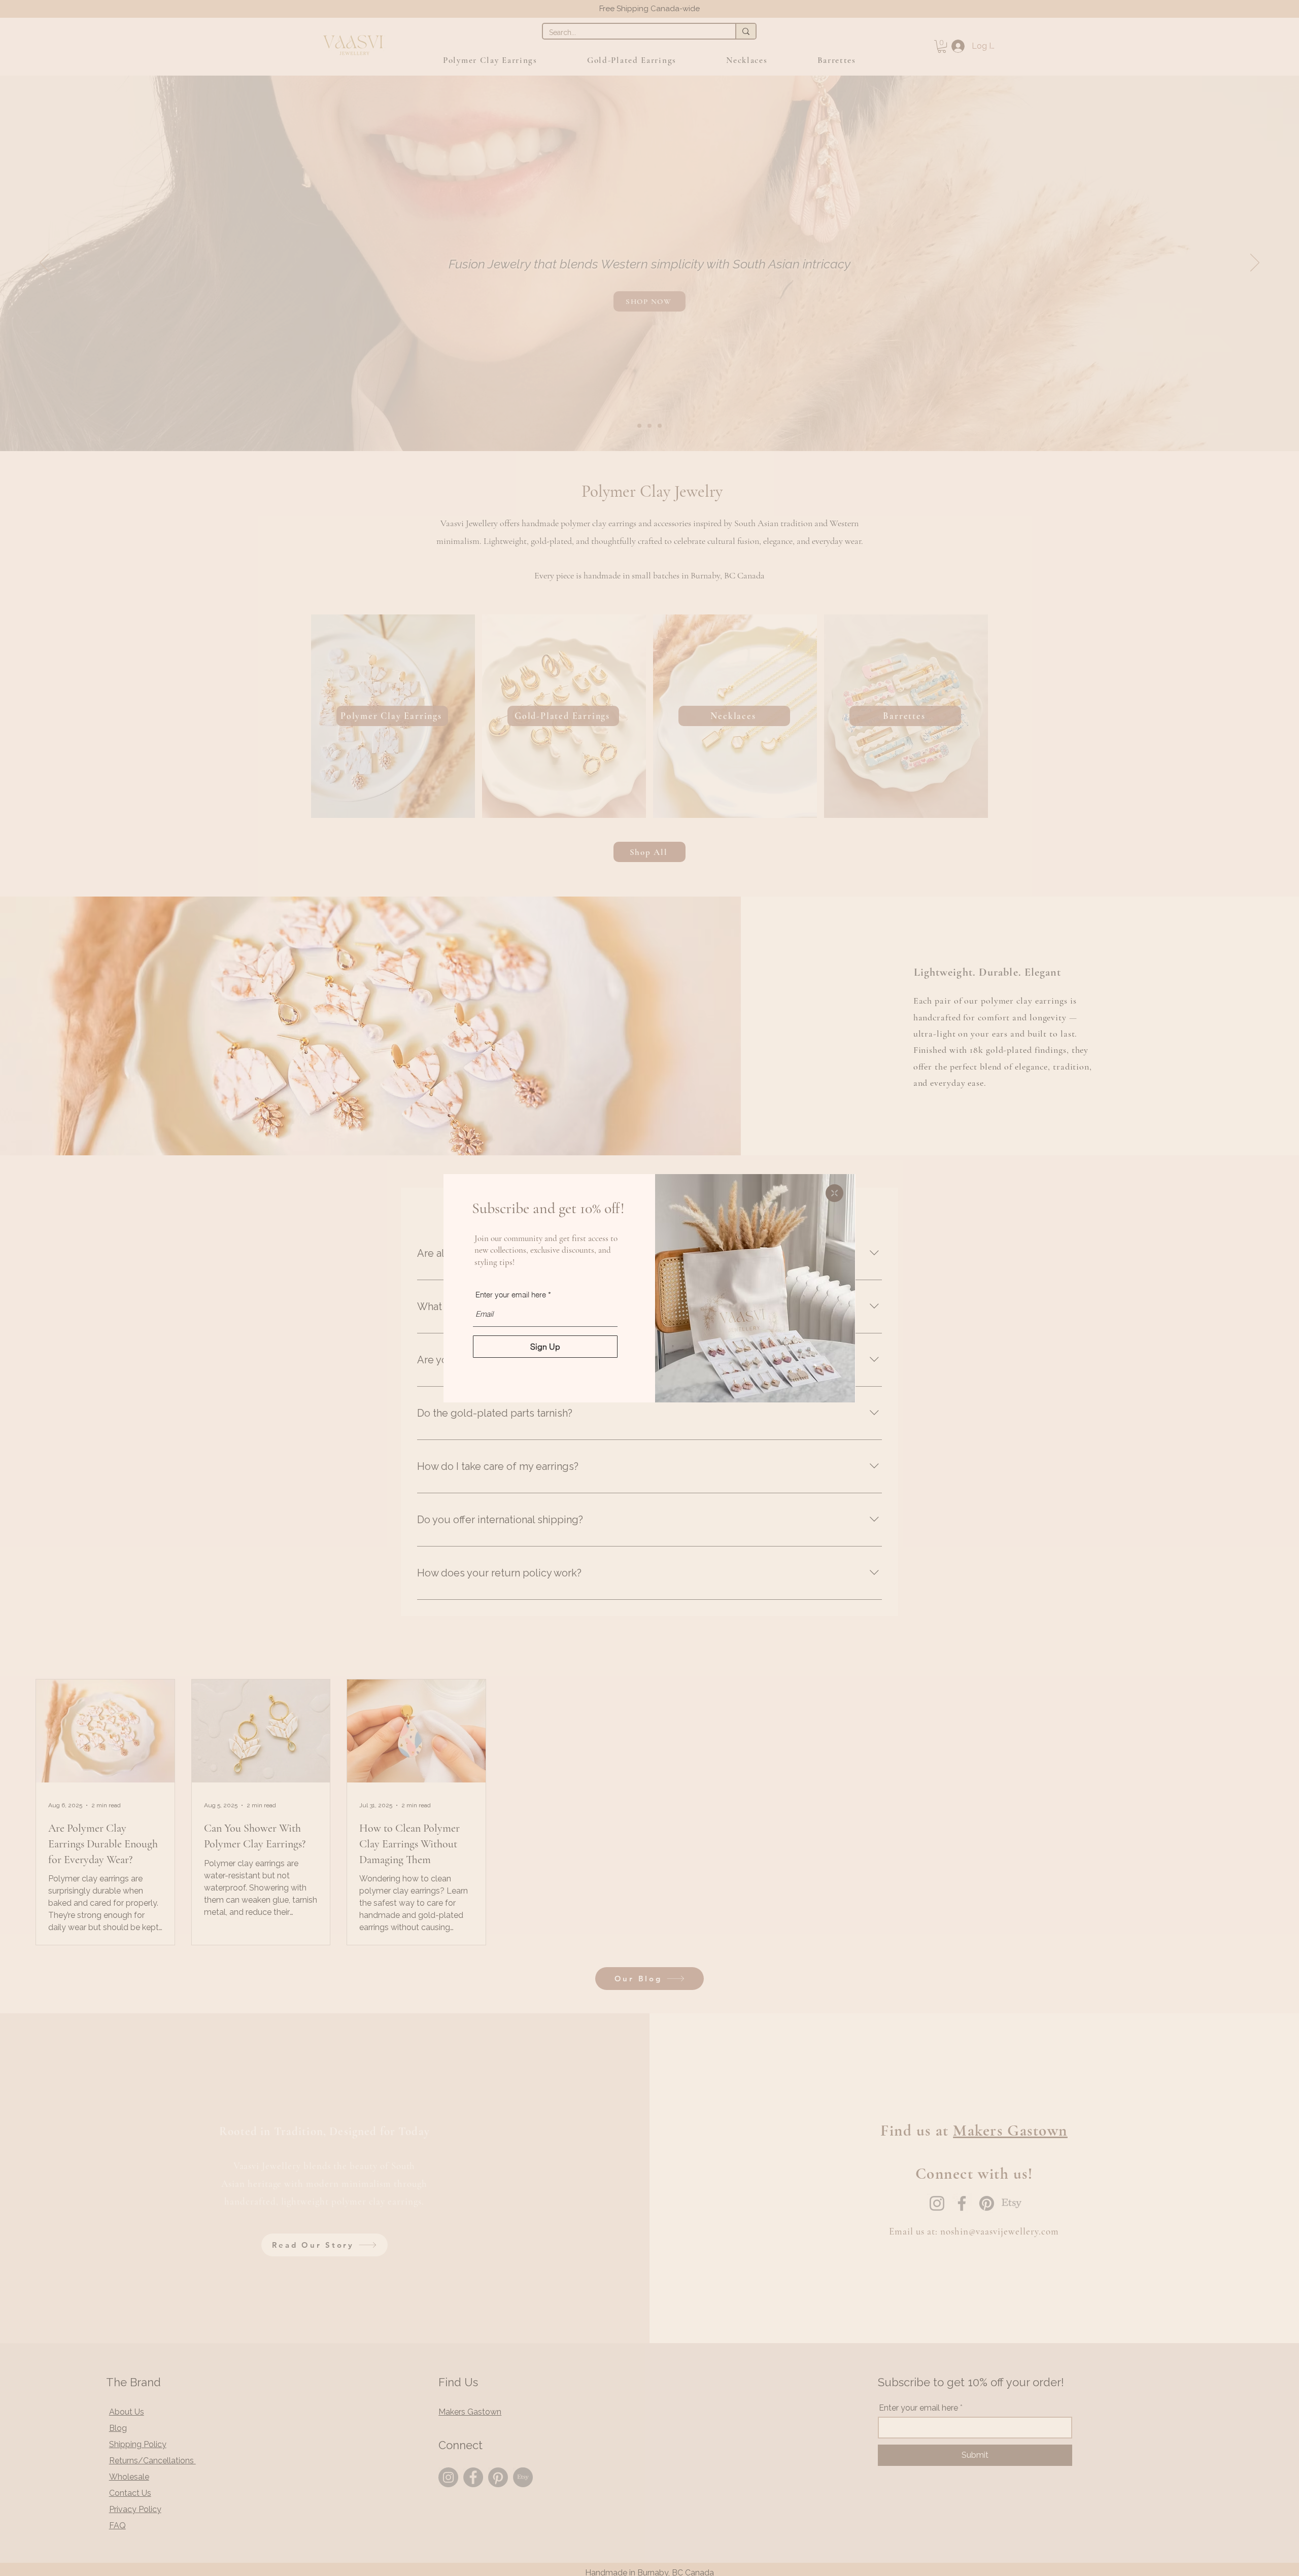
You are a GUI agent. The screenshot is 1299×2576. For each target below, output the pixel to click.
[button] (834, 1193)
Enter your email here (511, 1295)
